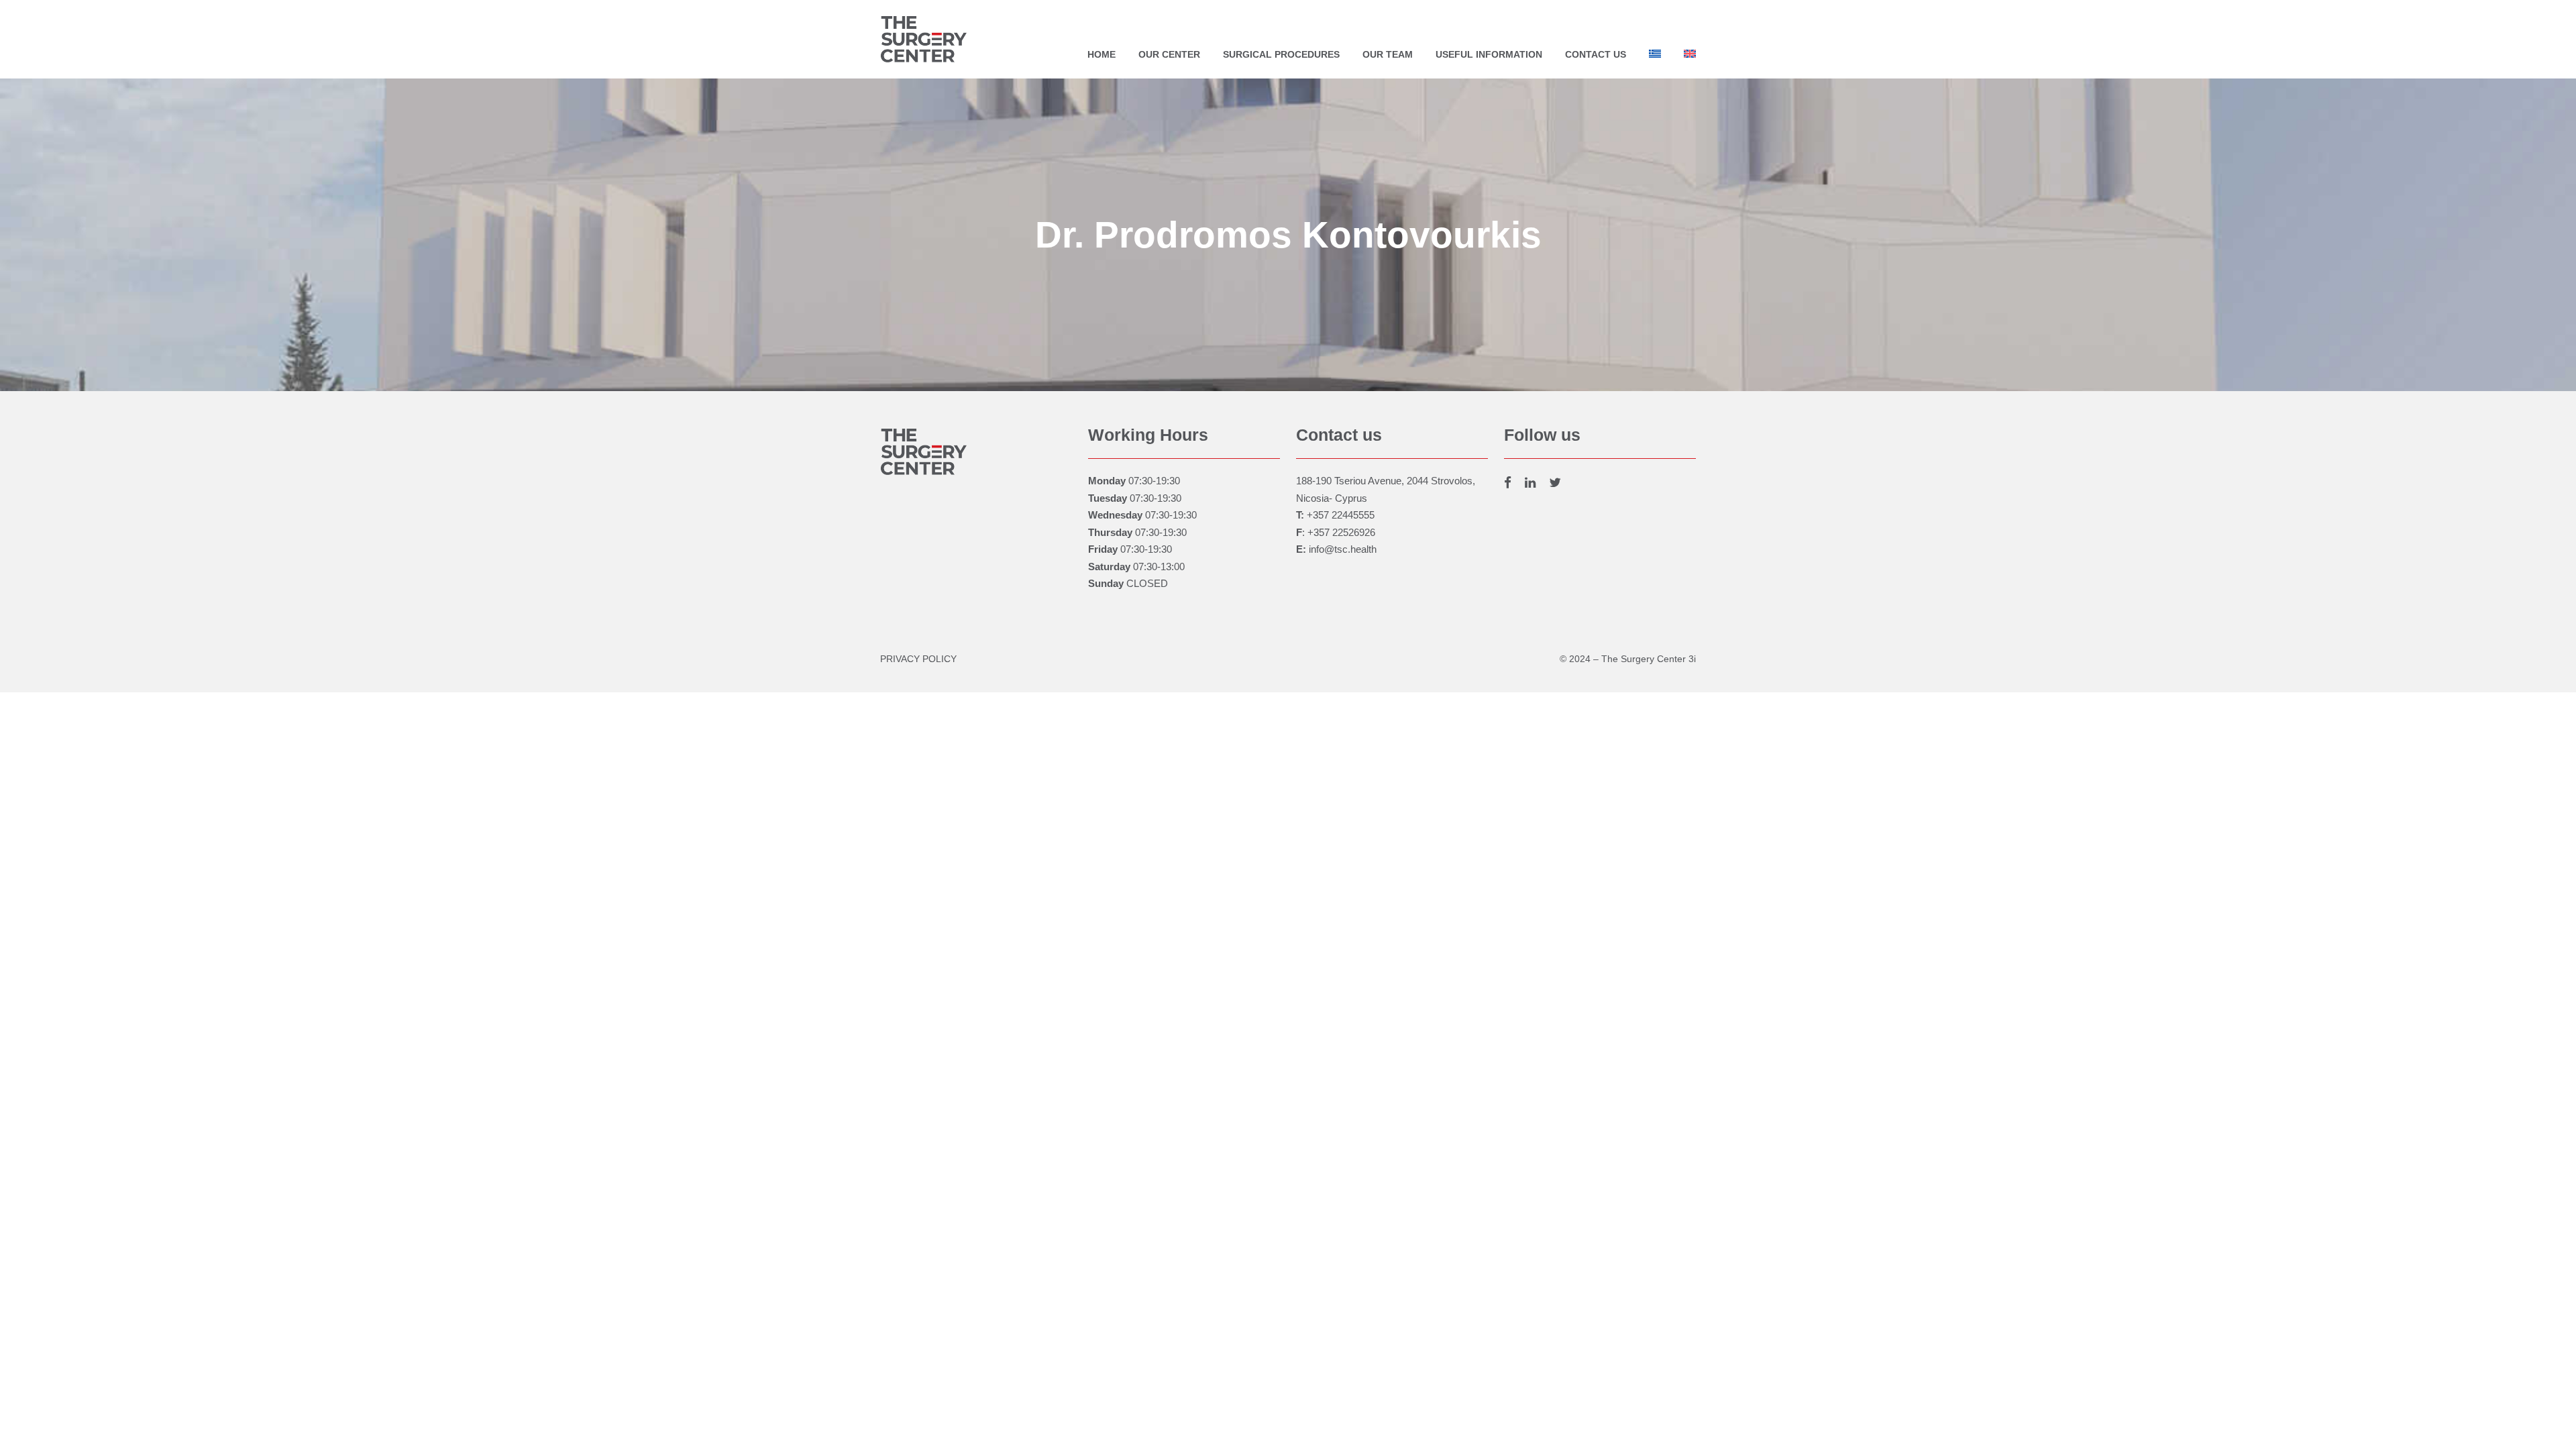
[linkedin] (1530, 483)
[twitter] (1555, 483)
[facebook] (1508, 483)
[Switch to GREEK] (1655, 58)
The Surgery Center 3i (1649, 659)
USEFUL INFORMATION (1489, 54)
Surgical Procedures (1281, 54)
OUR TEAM (1388, 54)
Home (1102, 54)
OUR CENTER (1169, 54)
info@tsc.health (1343, 549)
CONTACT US (1596, 54)
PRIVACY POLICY (918, 659)
